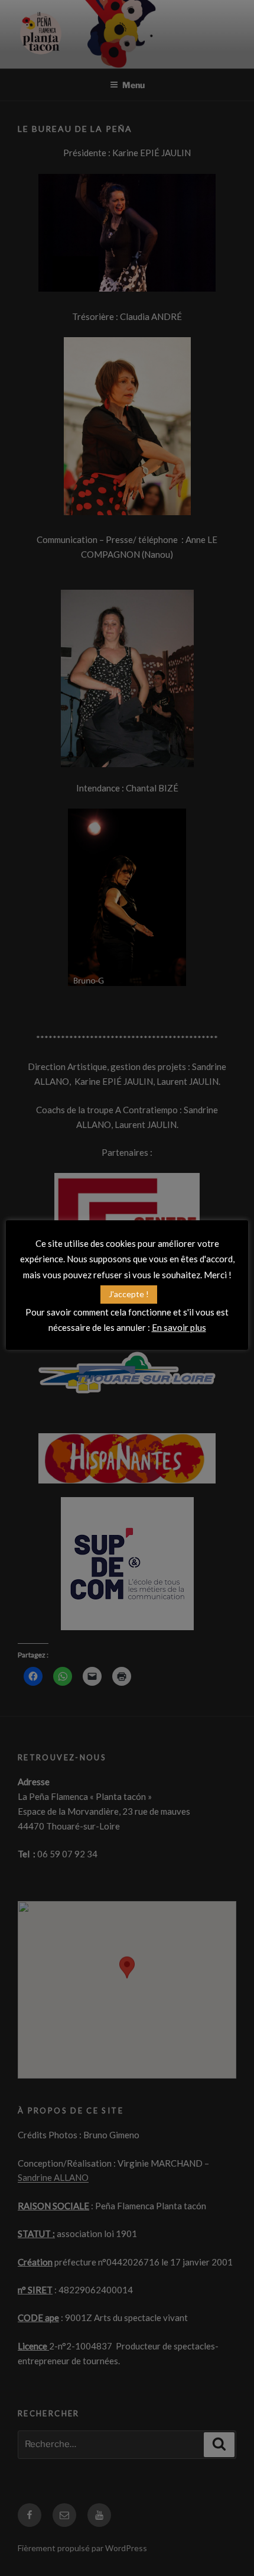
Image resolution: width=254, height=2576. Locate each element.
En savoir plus (179, 1327)
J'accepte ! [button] (129, 1294)
